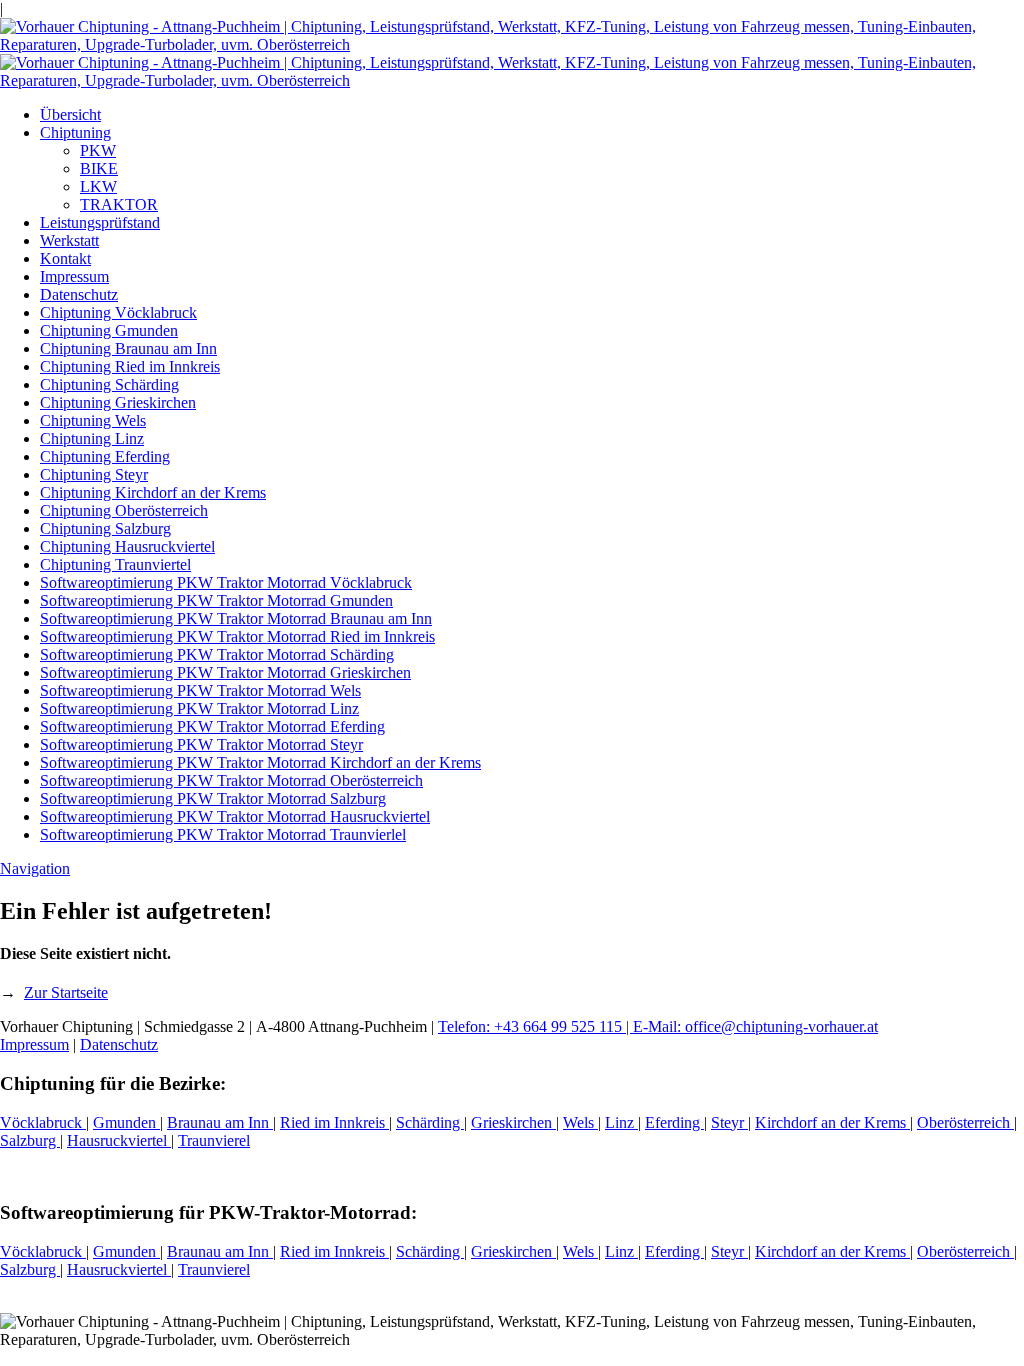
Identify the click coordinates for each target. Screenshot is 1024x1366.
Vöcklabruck (43, 1122)
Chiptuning (75, 132)
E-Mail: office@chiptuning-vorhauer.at (755, 1026)
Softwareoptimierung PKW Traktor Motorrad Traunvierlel (223, 834)
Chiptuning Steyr (94, 474)
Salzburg (30, 1140)
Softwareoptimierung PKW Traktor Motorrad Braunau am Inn (236, 618)
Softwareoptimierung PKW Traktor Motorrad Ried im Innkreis (237, 636)
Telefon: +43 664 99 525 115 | (535, 1026)
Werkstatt (69, 240)
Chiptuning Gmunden (109, 330)
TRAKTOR (119, 204)
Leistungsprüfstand (100, 222)
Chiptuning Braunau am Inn (128, 348)
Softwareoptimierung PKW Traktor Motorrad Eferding (212, 726)
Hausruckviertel (119, 1140)
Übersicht (70, 114)
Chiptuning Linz (92, 438)
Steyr (729, 1122)
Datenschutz (79, 294)
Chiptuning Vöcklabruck (118, 312)
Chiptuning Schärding (109, 384)
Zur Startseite (66, 992)
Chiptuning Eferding (105, 456)
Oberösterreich (965, 1122)
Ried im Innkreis (334, 1122)
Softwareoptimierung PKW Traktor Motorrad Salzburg (213, 798)
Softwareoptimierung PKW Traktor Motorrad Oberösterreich (231, 780)
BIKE (99, 168)
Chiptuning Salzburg (105, 528)
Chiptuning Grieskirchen (118, 402)
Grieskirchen (513, 1122)
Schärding (430, 1122)
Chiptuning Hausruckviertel (127, 546)
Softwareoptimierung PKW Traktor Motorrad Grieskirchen (225, 672)
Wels (580, 1122)
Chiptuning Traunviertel (115, 564)
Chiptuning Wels (93, 420)
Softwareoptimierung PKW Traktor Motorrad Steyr (201, 744)
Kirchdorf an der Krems (832, 1122)
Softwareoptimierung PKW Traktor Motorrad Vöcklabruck (226, 582)
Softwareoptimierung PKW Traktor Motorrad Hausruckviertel (235, 816)
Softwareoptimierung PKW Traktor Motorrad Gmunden (216, 600)
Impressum (74, 276)
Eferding (674, 1122)
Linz (621, 1122)
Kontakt (65, 258)
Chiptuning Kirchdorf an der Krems (153, 492)
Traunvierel (214, 1140)
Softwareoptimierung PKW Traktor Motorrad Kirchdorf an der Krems (260, 762)
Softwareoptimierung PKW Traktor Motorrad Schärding (217, 654)
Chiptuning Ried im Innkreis (130, 366)
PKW (98, 150)
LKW (98, 186)
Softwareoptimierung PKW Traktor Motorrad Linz (199, 708)
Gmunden (126, 1122)
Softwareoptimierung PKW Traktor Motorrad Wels (200, 690)
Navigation (35, 868)
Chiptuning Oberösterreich (124, 510)
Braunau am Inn (220, 1122)
